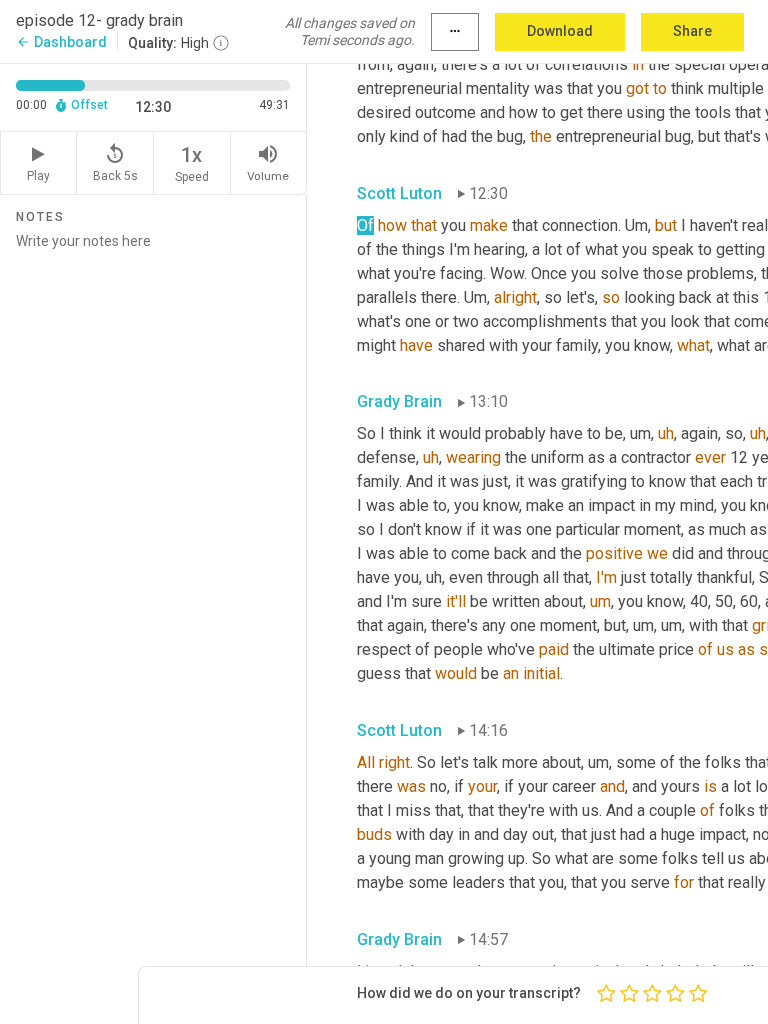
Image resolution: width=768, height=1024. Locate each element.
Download (560, 31)
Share (692, 31)
